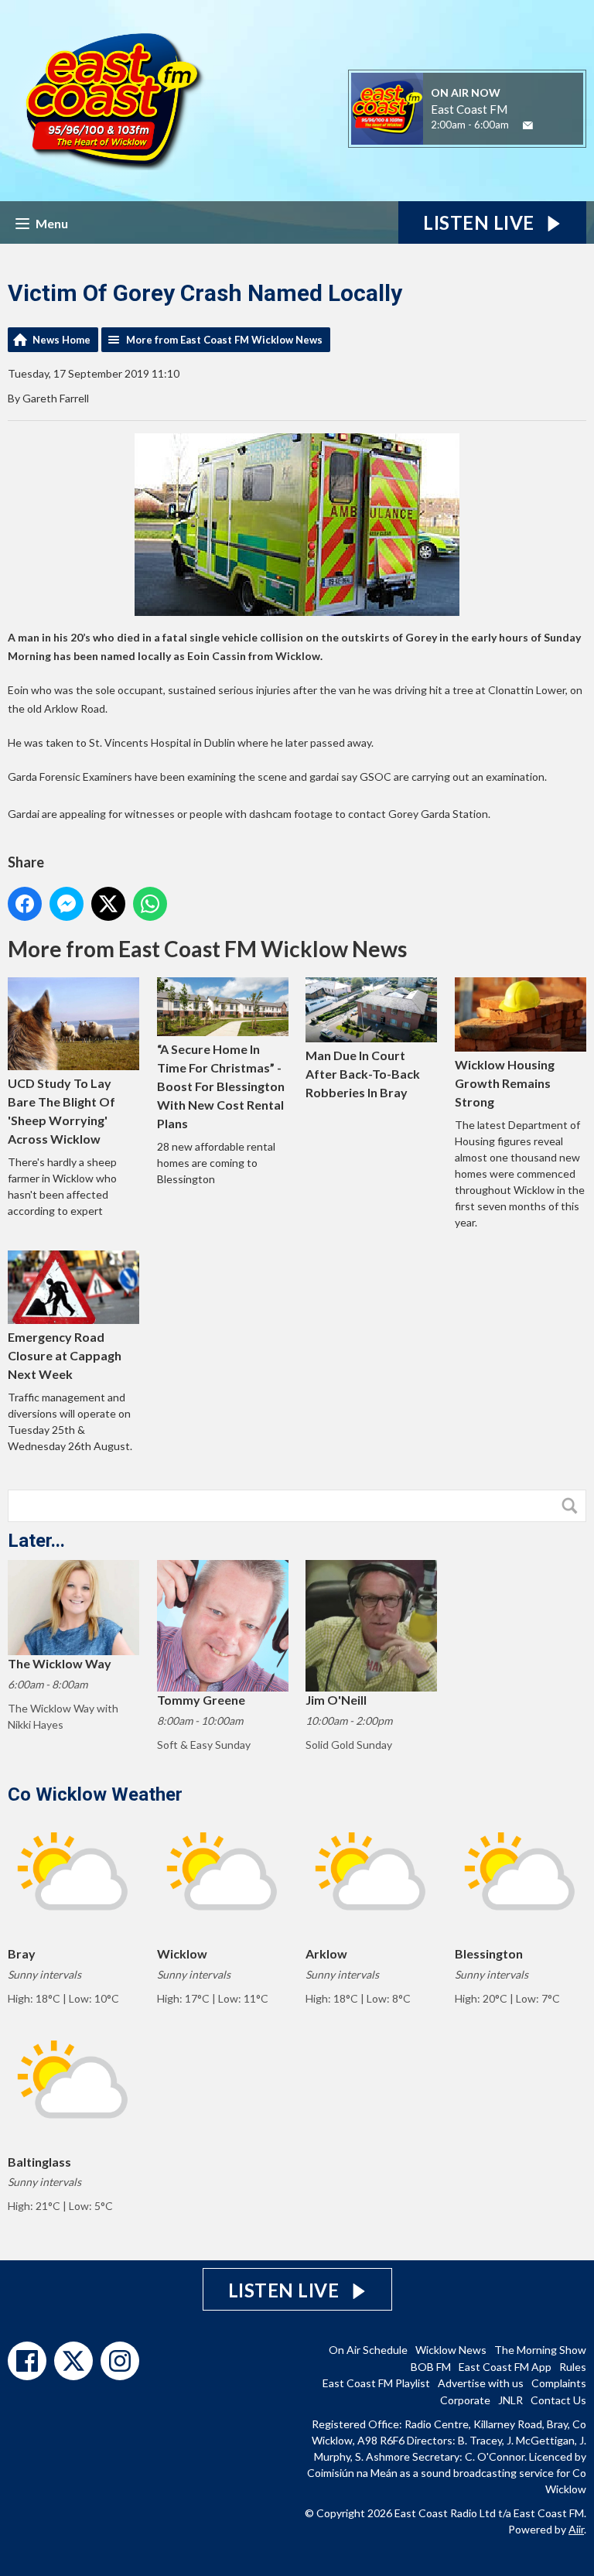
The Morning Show (540, 2350)
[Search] (573, 1506)
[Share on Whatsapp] (150, 904)
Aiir (576, 2529)
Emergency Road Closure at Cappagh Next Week (65, 1355)
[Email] (528, 126)
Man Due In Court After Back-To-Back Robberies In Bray (363, 1074)
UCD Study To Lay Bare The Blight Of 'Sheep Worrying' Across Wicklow (61, 1111)
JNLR (510, 2400)
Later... (36, 1541)
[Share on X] (108, 904)
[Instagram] (120, 2361)
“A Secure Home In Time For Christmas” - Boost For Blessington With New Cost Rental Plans (221, 1086)
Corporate (465, 2400)
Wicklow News (451, 2350)
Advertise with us (481, 2383)
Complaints (559, 2383)
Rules (573, 2367)
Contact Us (558, 2400)
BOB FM (431, 2367)
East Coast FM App (505, 2367)
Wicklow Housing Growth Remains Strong (505, 1083)
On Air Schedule (368, 2350)
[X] (73, 2361)
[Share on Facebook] (25, 904)
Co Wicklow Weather (95, 1794)
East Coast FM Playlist (376, 2383)
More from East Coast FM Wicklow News (224, 340)
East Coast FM (469, 109)
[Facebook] (27, 2361)
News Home (61, 340)
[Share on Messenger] (67, 904)
